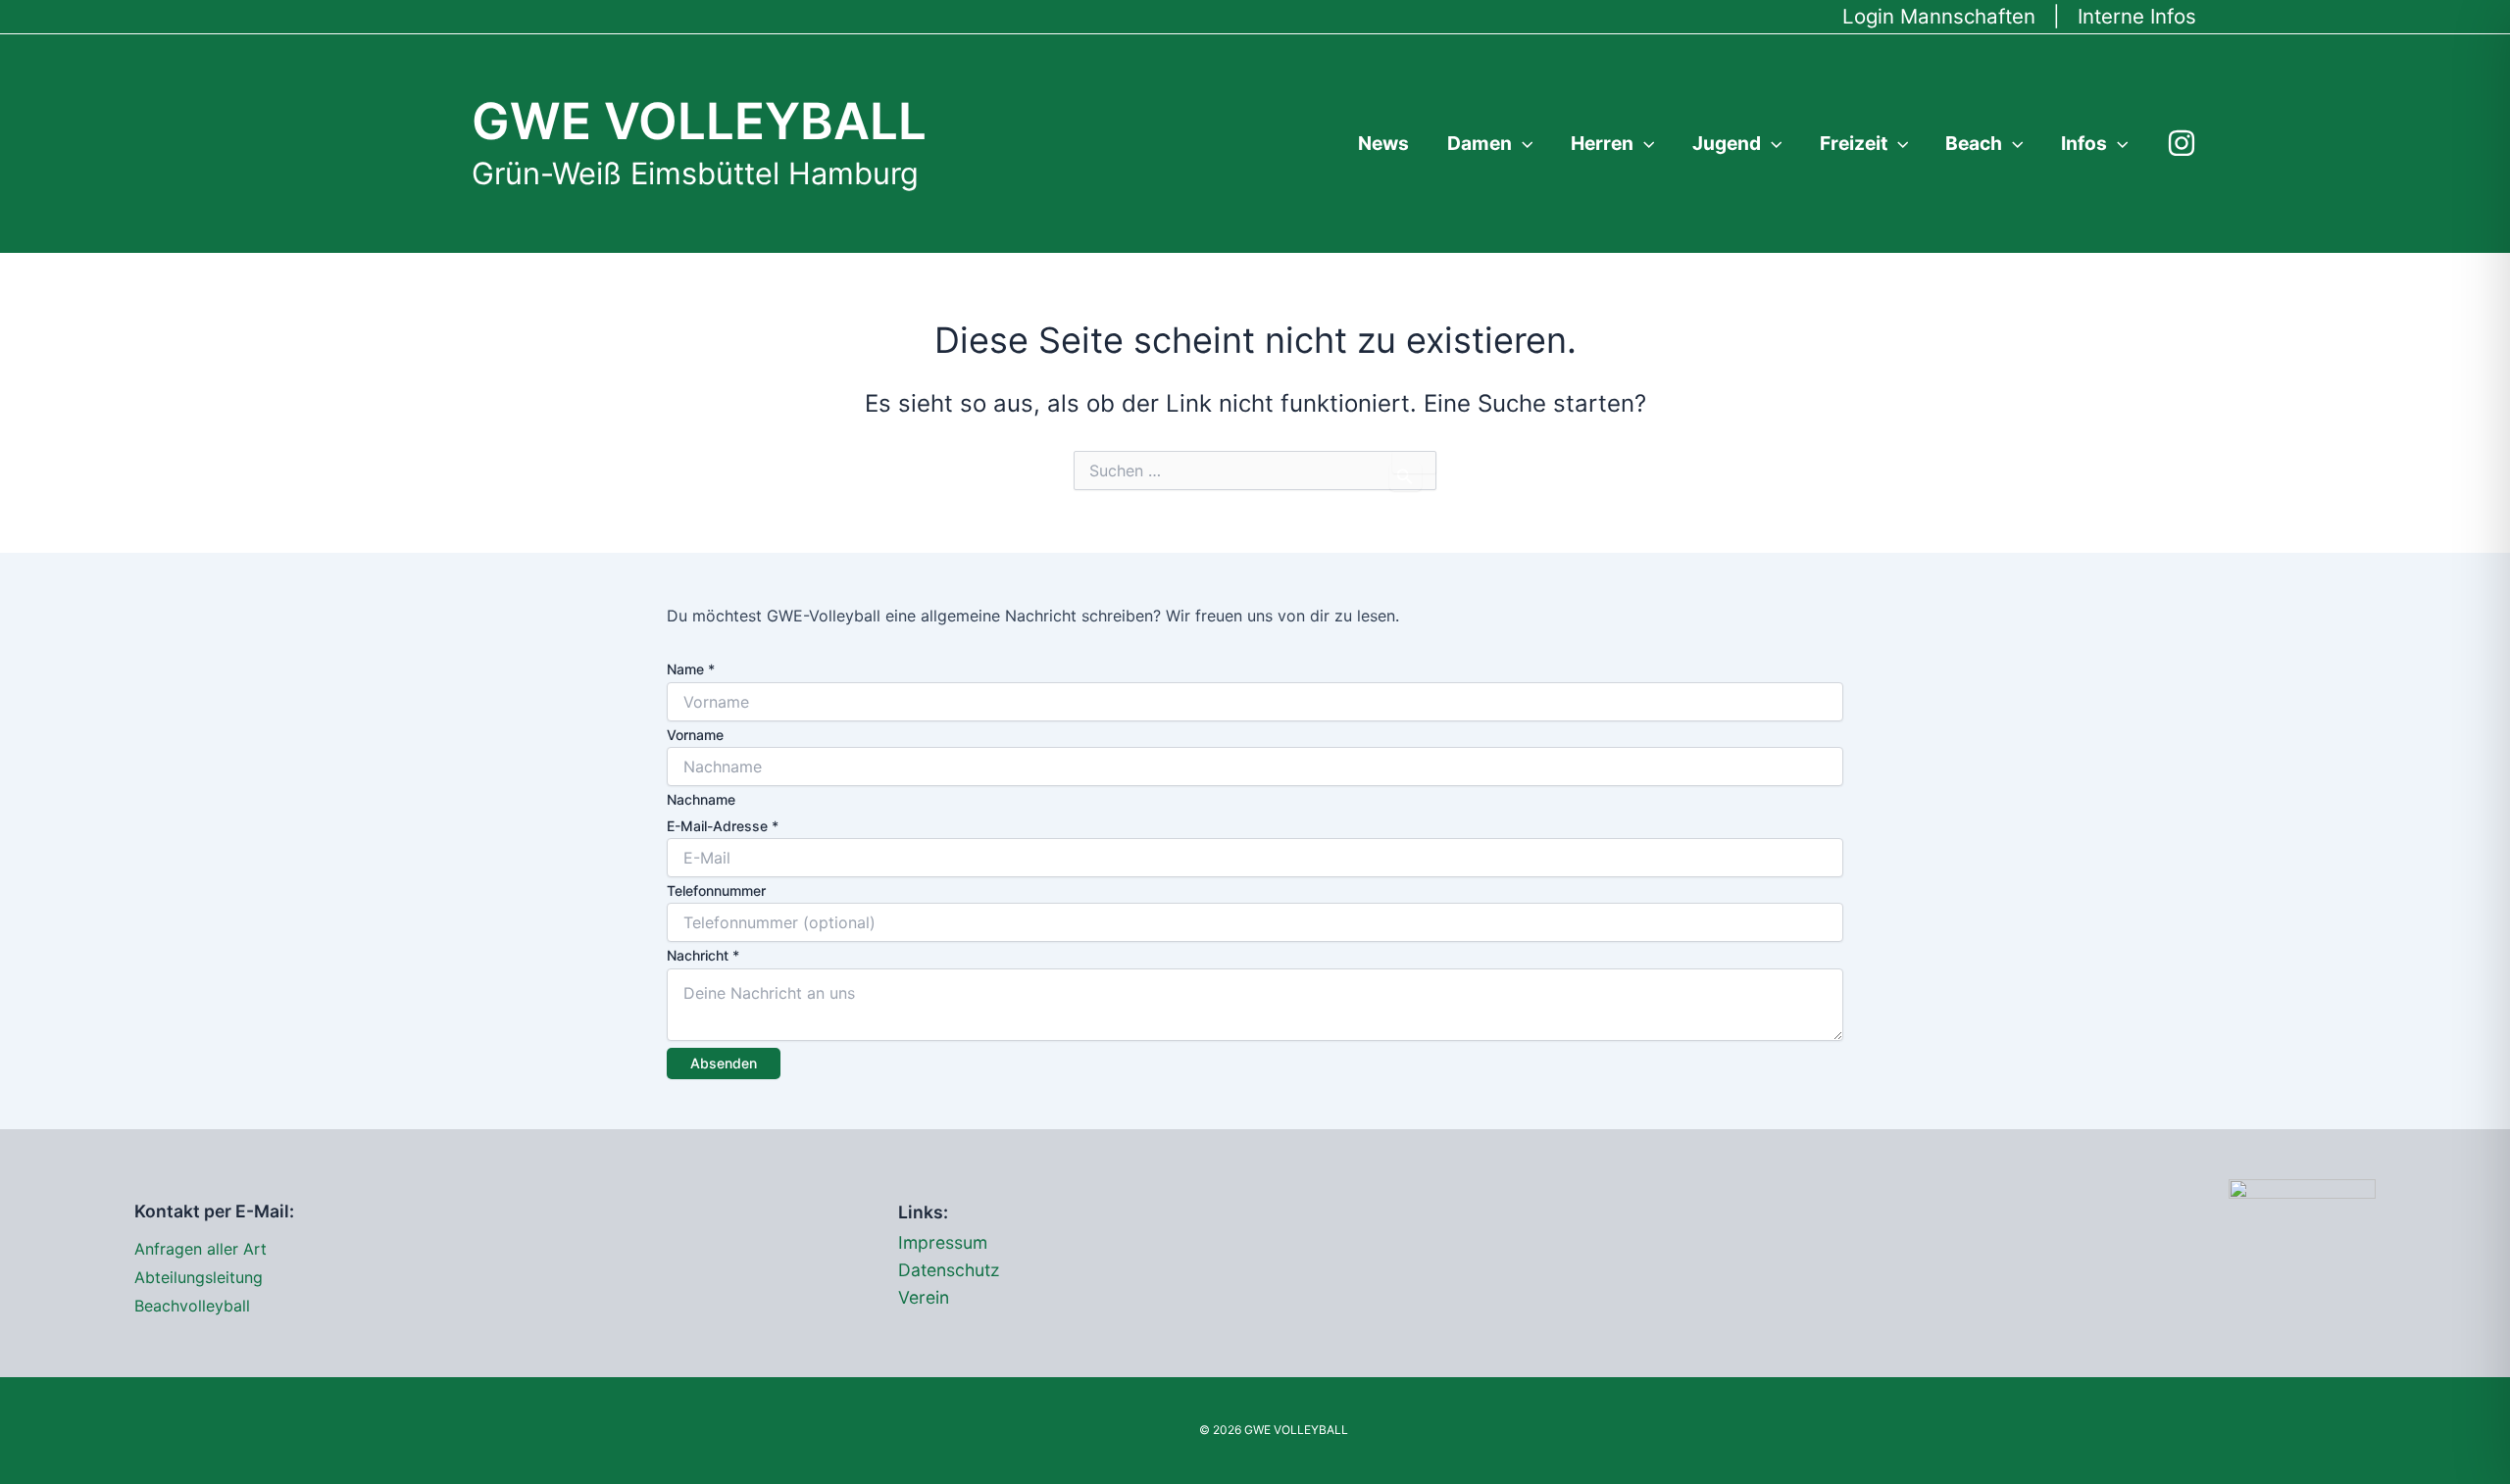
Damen (1480, 143)
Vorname (695, 735)
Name (691, 669)
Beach (1974, 143)
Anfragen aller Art (201, 1249)
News (1383, 143)
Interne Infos (2137, 16)
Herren (1602, 143)
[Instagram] (2182, 143)
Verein (924, 1297)
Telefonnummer (716, 890)
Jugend (1727, 143)
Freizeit (1854, 143)
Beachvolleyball (192, 1306)
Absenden (724, 1063)
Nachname (701, 799)
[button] (1523, 143)
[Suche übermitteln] (1406, 477)
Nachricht (703, 955)
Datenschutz (949, 1270)
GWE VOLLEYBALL (699, 121)
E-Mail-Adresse (723, 826)
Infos (2084, 143)
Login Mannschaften (1939, 16)
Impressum (943, 1242)
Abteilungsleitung (199, 1277)
